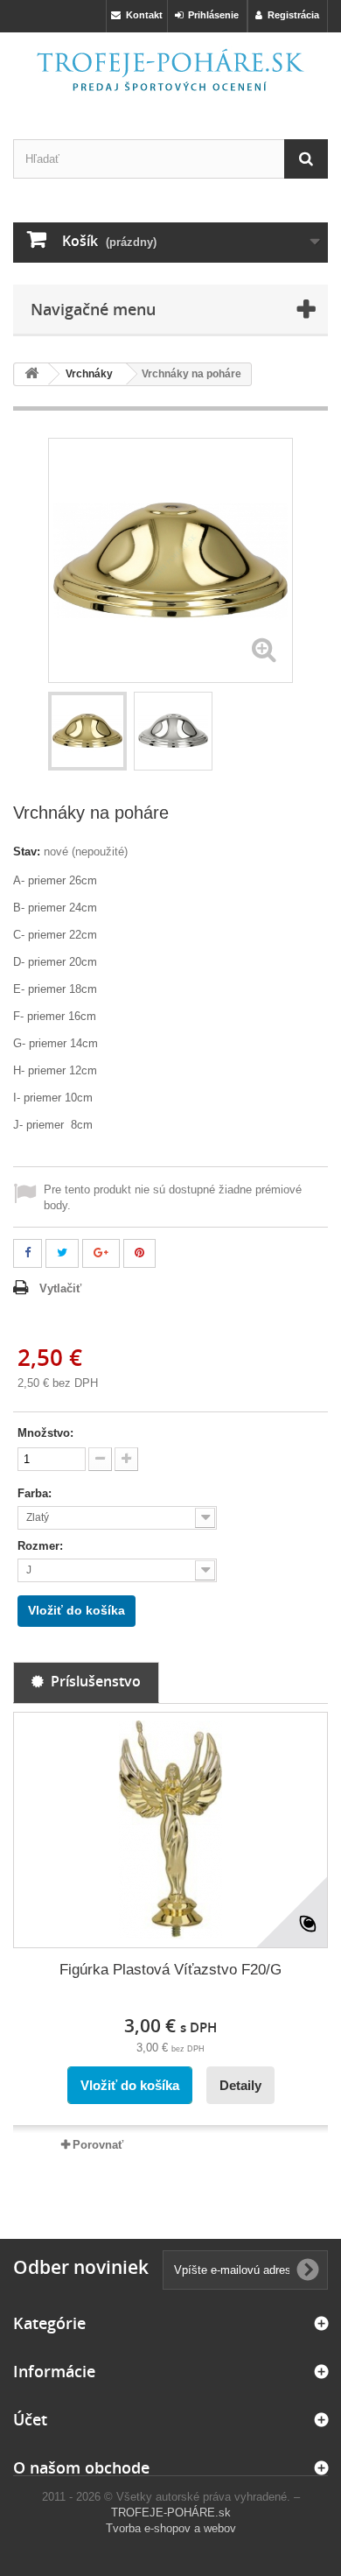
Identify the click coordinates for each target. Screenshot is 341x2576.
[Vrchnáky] (87, 731)
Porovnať (98, 2145)
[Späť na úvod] (31, 374)
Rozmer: (42, 1546)
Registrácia (291, 15)
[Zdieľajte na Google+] (101, 1253)
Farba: (36, 1493)
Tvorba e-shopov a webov (171, 2528)
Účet (30, 2419)
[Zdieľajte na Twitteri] (62, 1253)
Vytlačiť (60, 1288)
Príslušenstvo (92, 1681)
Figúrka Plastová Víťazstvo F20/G (170, 1970)
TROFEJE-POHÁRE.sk (171, 2513)
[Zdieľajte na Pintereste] (139, 1253)
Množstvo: (45, 1433)
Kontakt (142, 15)
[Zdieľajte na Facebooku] (28, 1253)
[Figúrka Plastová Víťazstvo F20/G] (170, 1830)
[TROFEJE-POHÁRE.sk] (170, 70)
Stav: (27, 852)
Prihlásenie (211, 15)
